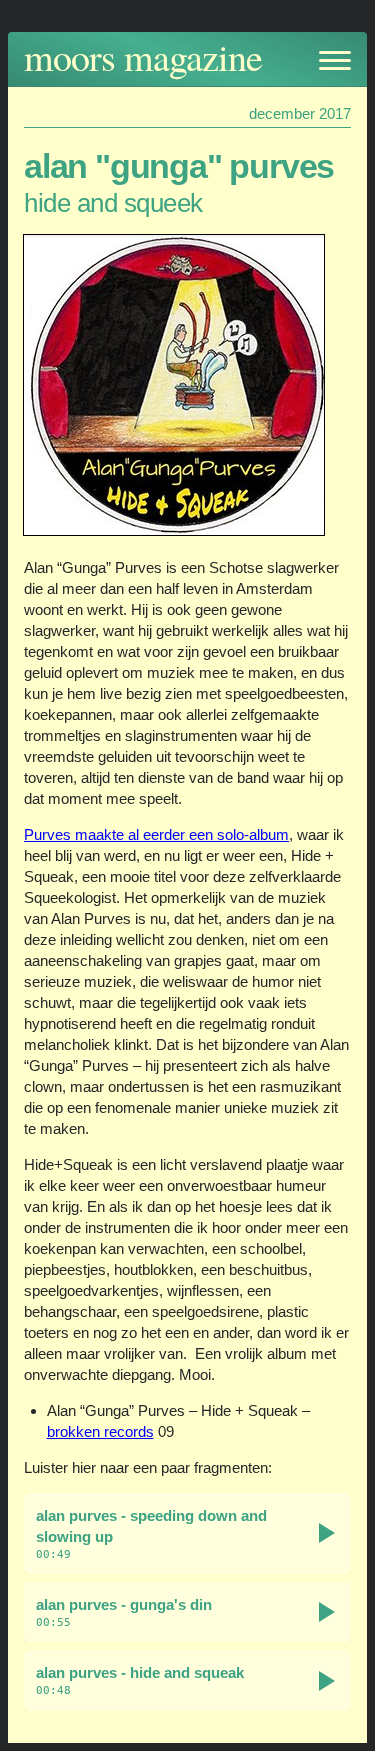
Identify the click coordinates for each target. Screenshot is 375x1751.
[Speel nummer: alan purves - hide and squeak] (327, 1681)
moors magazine (143, 56)
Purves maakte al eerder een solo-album (156, 834)
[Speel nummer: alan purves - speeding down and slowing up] (327, 1533)
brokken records (100, 1431)
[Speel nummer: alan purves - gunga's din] (327, 1612)
